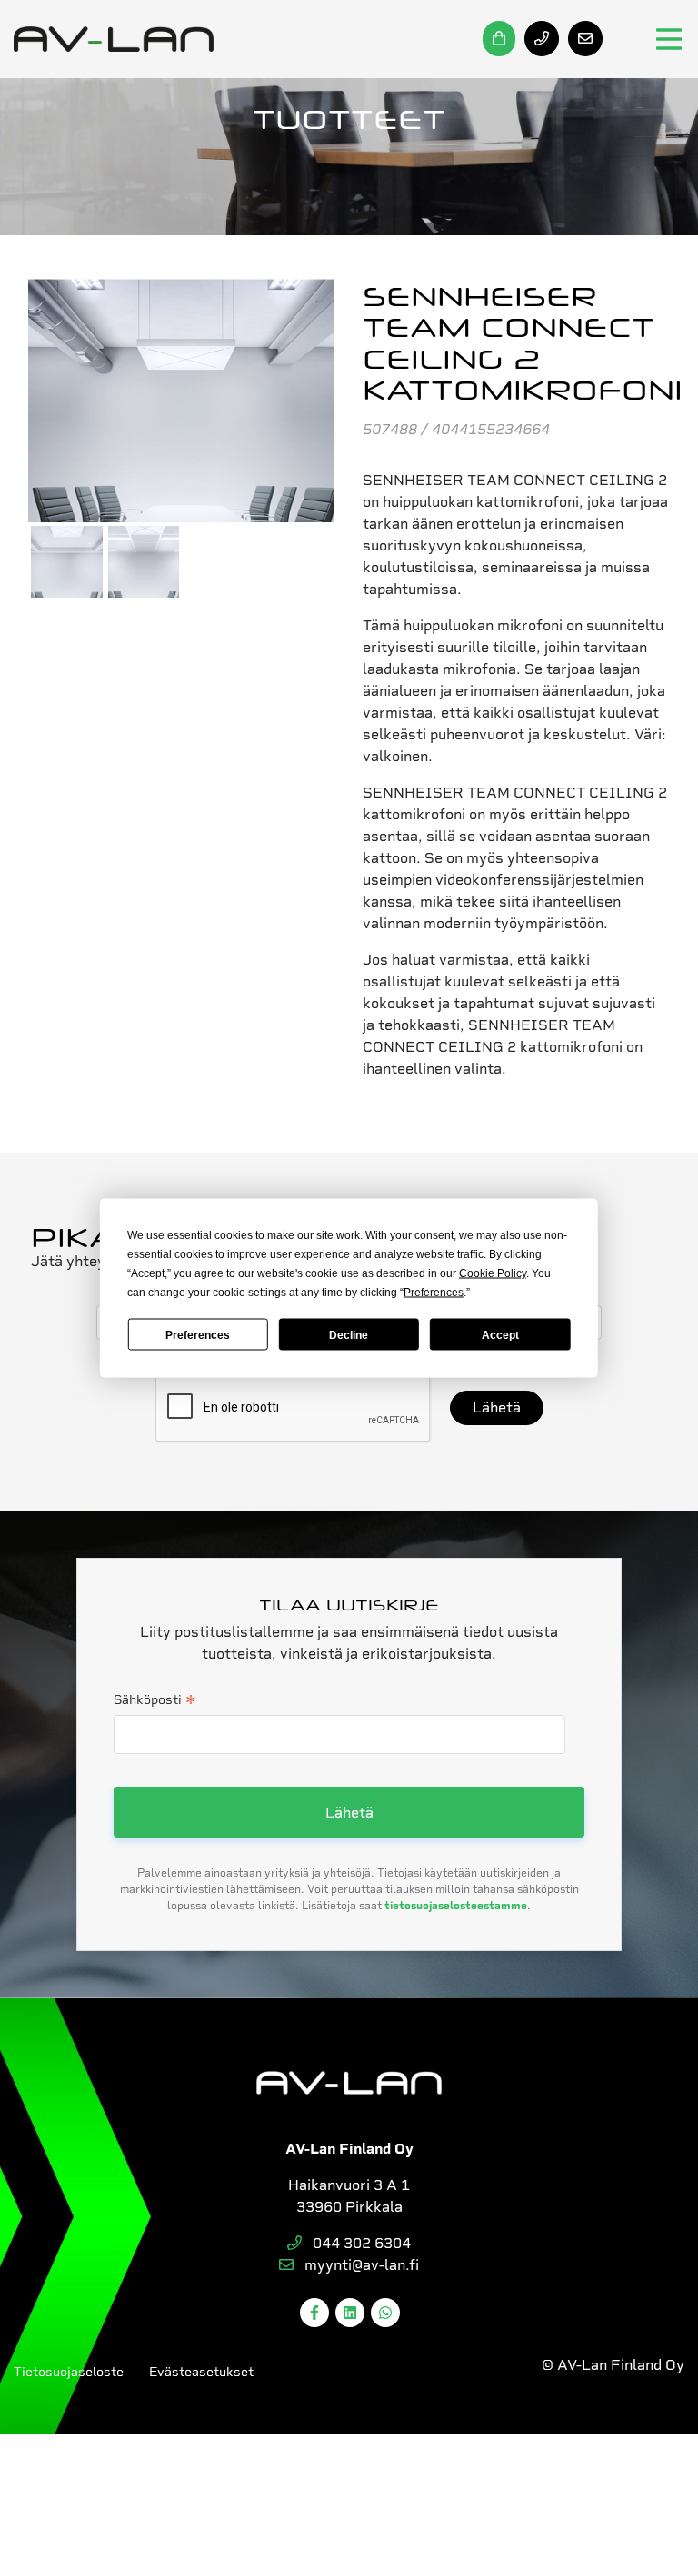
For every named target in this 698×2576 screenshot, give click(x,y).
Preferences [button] (434, 1293)
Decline (349, 1334)
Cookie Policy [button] (493, 1273)
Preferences (198, 1334)
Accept (500, 1334)
